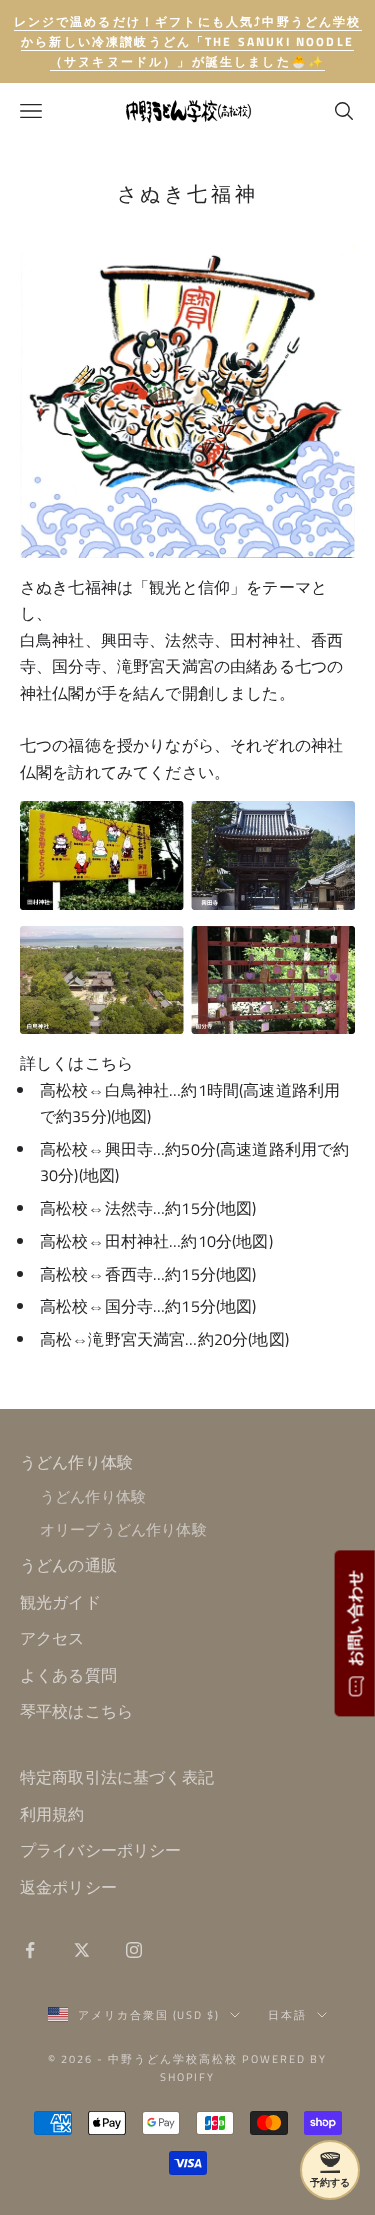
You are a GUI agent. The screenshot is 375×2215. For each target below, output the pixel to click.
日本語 (287, 2015)
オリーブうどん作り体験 (123, 1529)
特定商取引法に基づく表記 (117, 1777)
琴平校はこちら (76, 1711)
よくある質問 (68, 1675)
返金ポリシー (68, 1887)
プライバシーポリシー (101, 1850)
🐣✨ (188, 41)
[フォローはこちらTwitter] (82, 1950)
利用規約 (52, 1814)
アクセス (52, 1638)
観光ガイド (60, 1602)
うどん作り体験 (76, 1462)
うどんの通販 (68, 1565)
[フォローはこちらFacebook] (30, 1950)
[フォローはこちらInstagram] (134, 1950)
